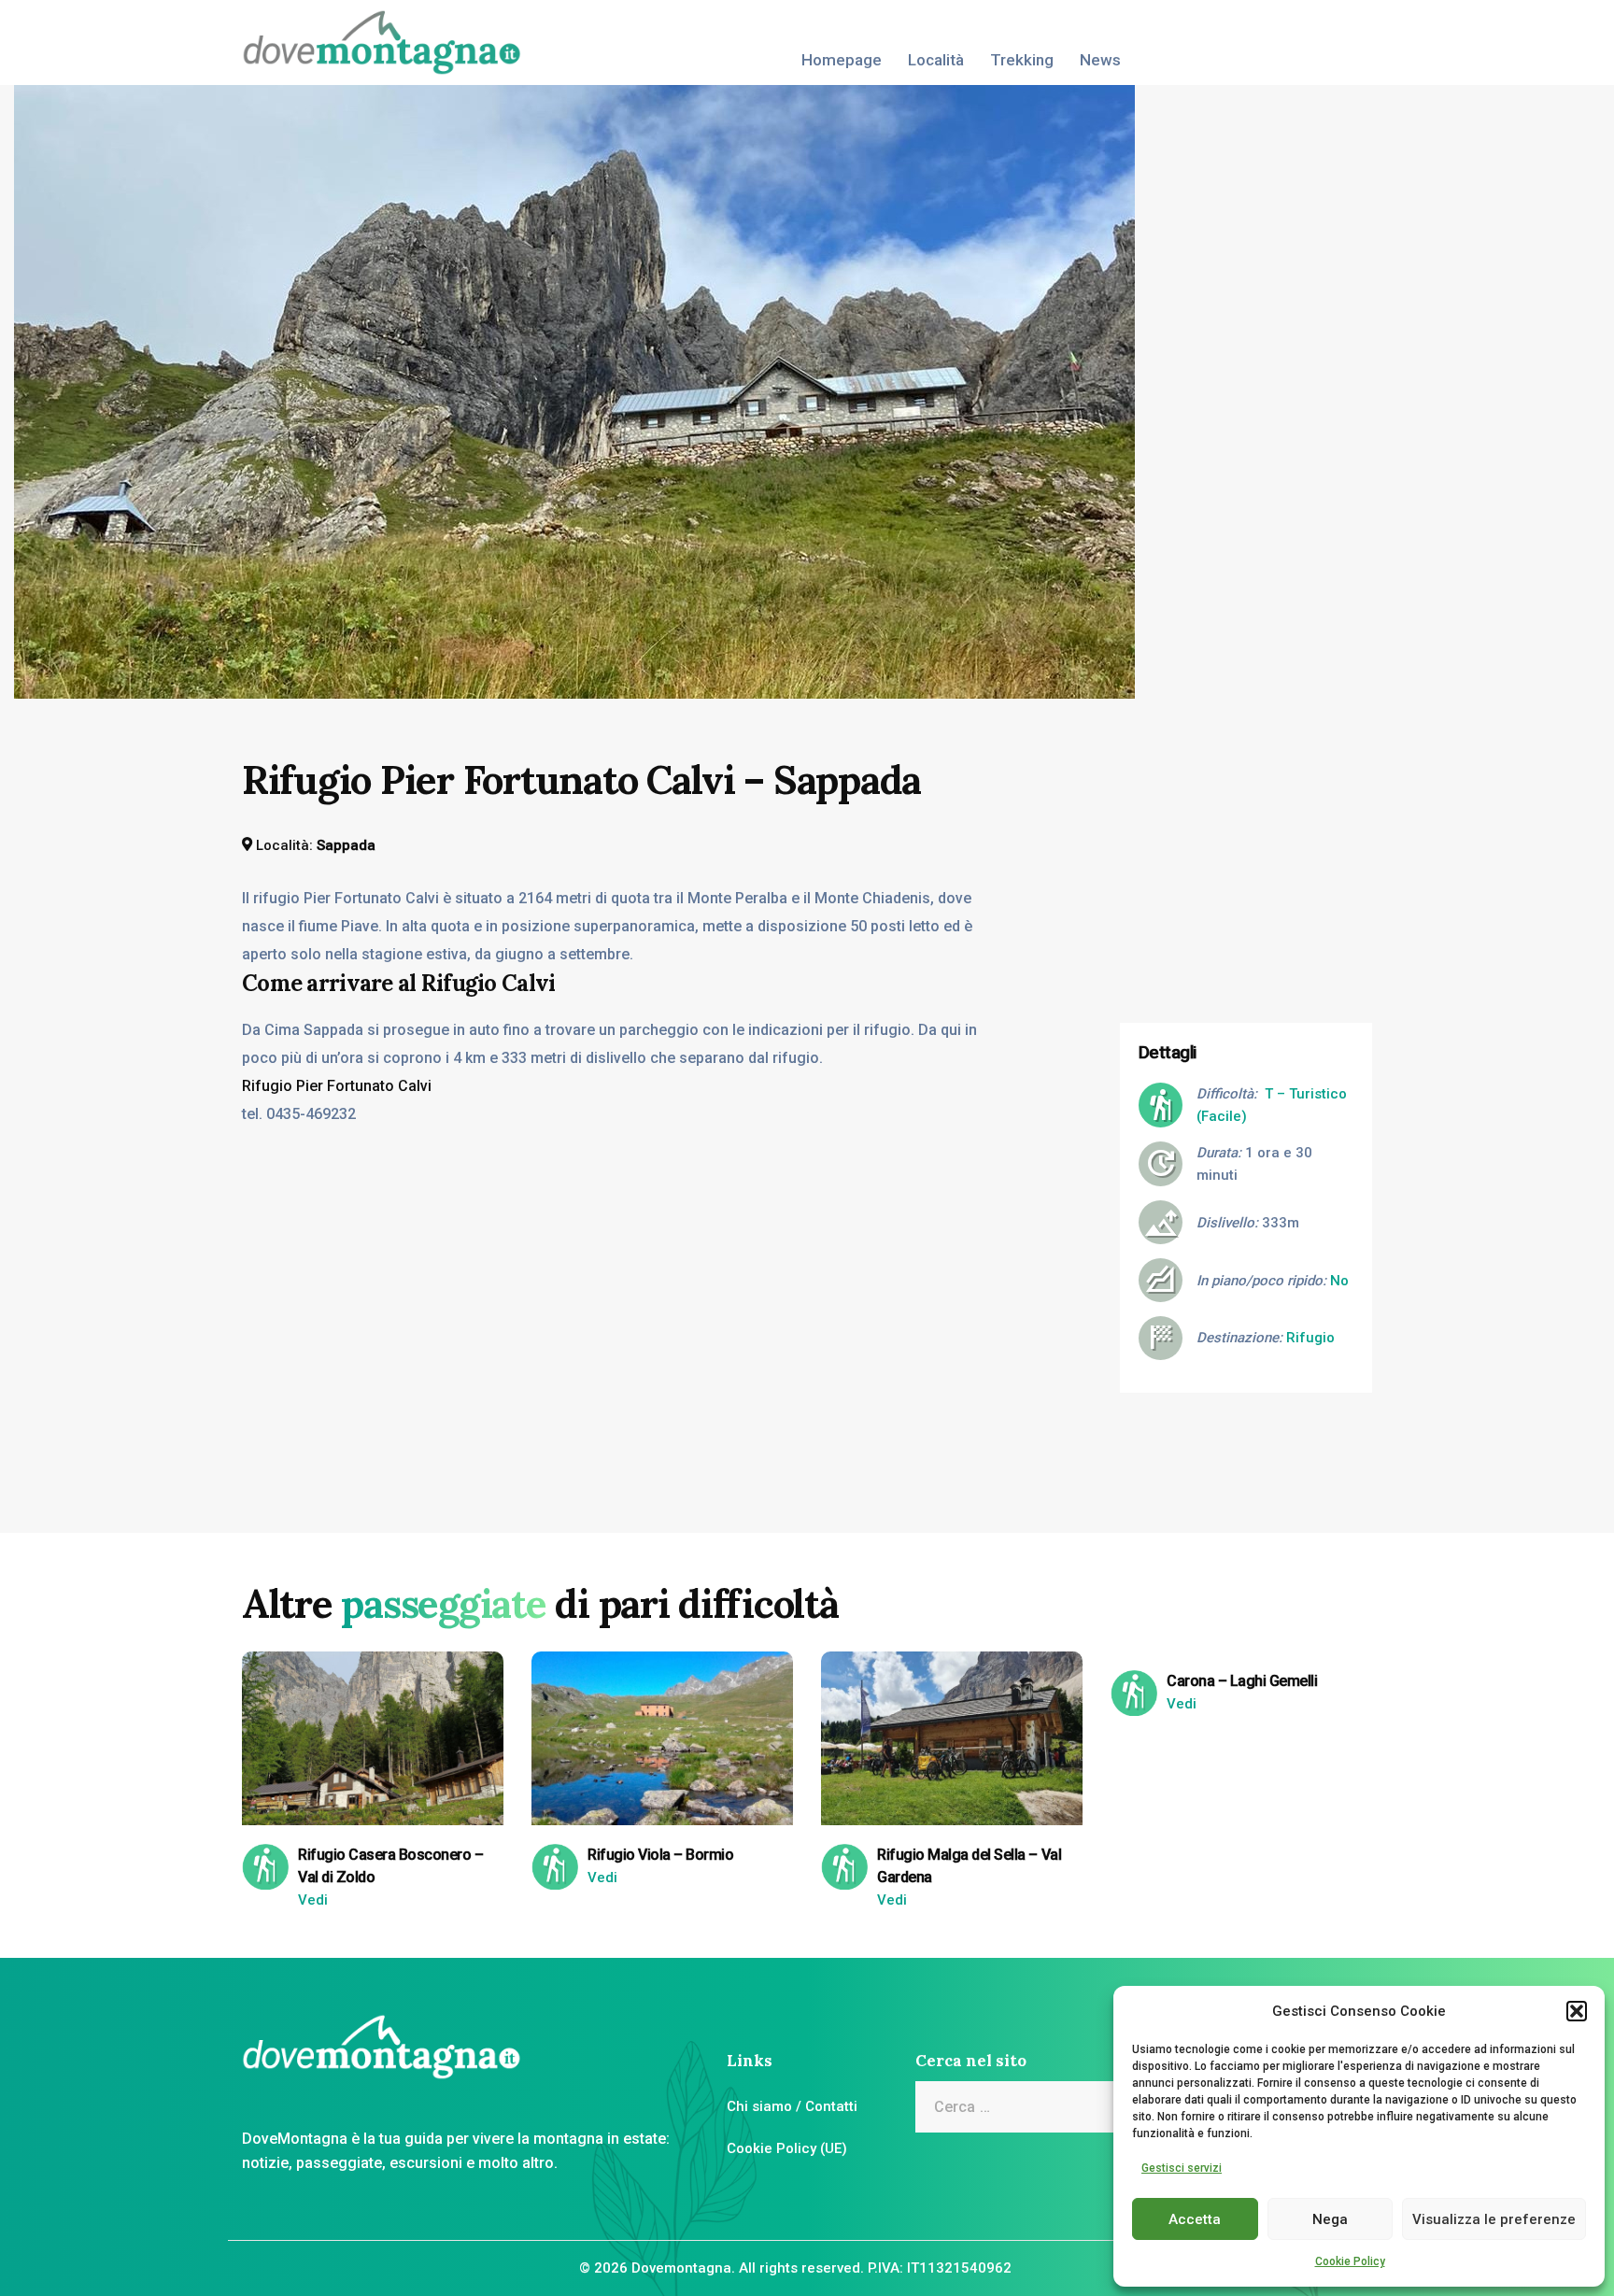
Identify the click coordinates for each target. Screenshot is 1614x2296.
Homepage (842, 60)
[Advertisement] (1260, 872)
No (1339, 1281)
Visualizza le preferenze (1494, 2219)
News (1100, 60)
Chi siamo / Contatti (792, 2106)
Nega (1330, 2219)
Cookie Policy (1350, 2261)
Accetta (1195, 2219)
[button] (1577, 2011)
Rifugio (1310, 1338)
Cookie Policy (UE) (787, 2148)
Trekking (1022, 60)
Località (936, 60)
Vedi (313, 1900)
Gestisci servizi (1182, 2168)
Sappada (346, 845)
